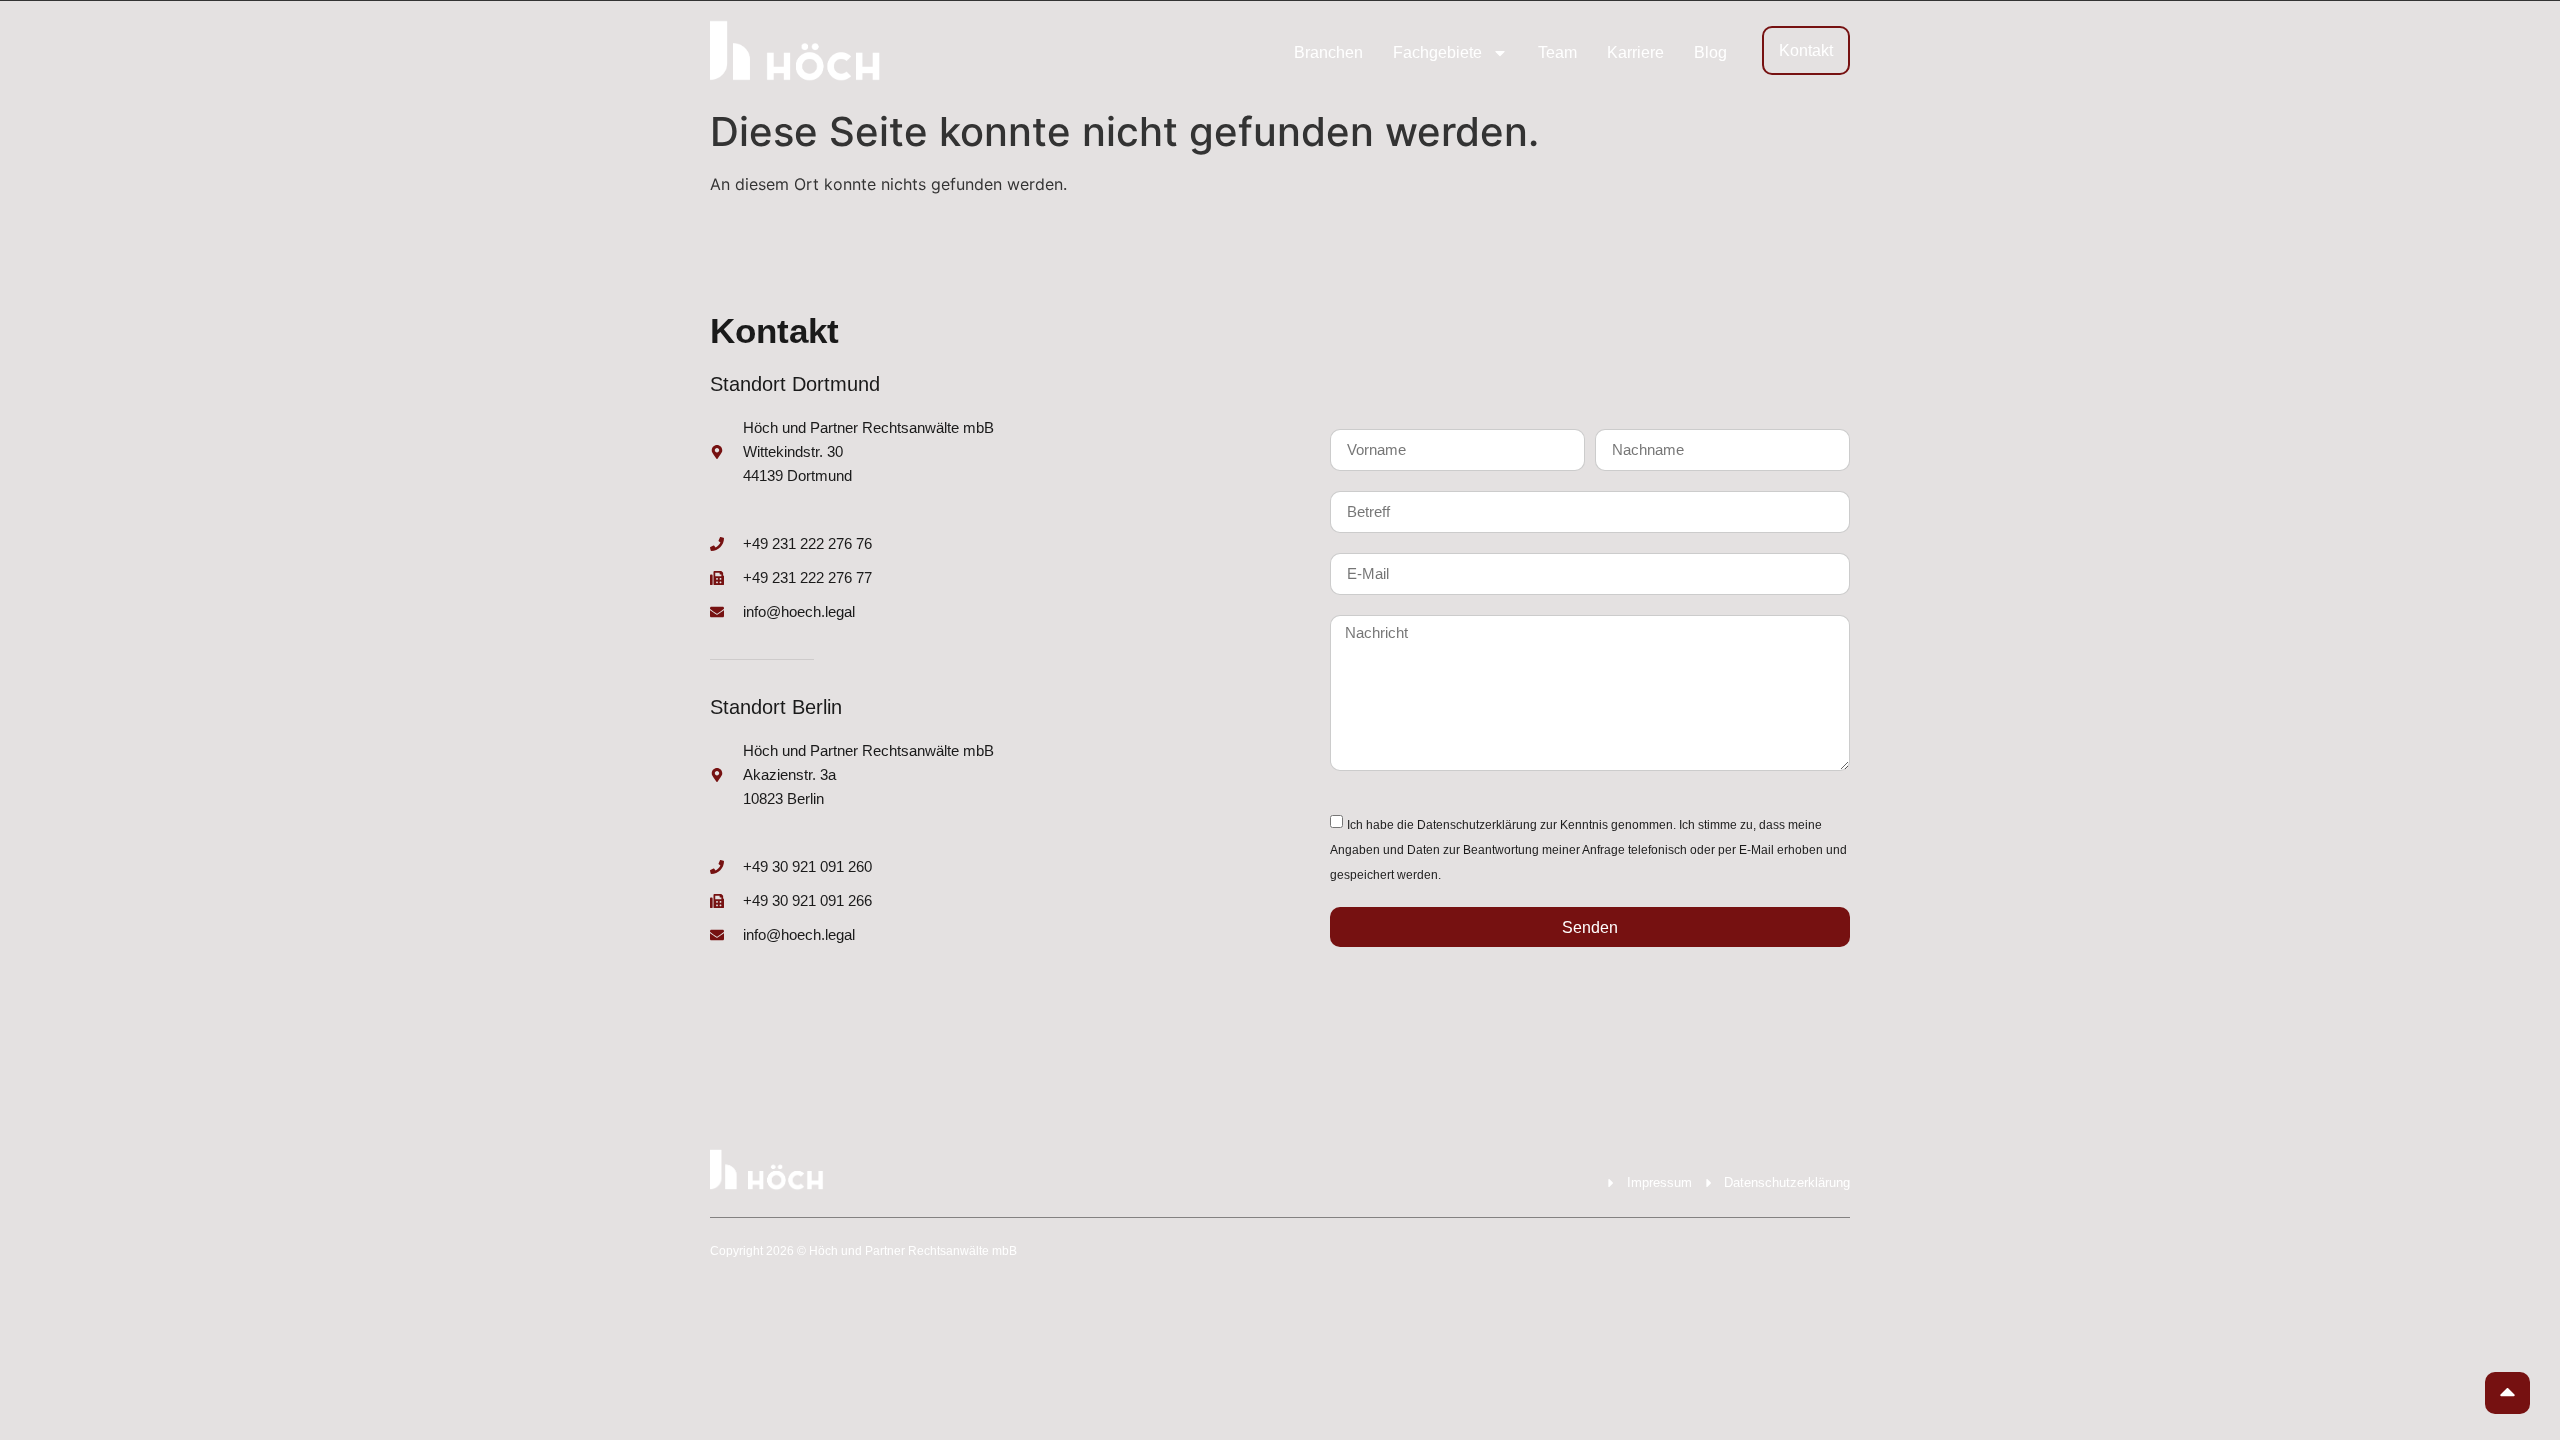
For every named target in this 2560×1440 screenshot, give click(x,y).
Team (1557, 52)
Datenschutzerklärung (1477, 825)
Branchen (1328, 52)
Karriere (1635, 52)
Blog (1710, 52)
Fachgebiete (1437, 52)
